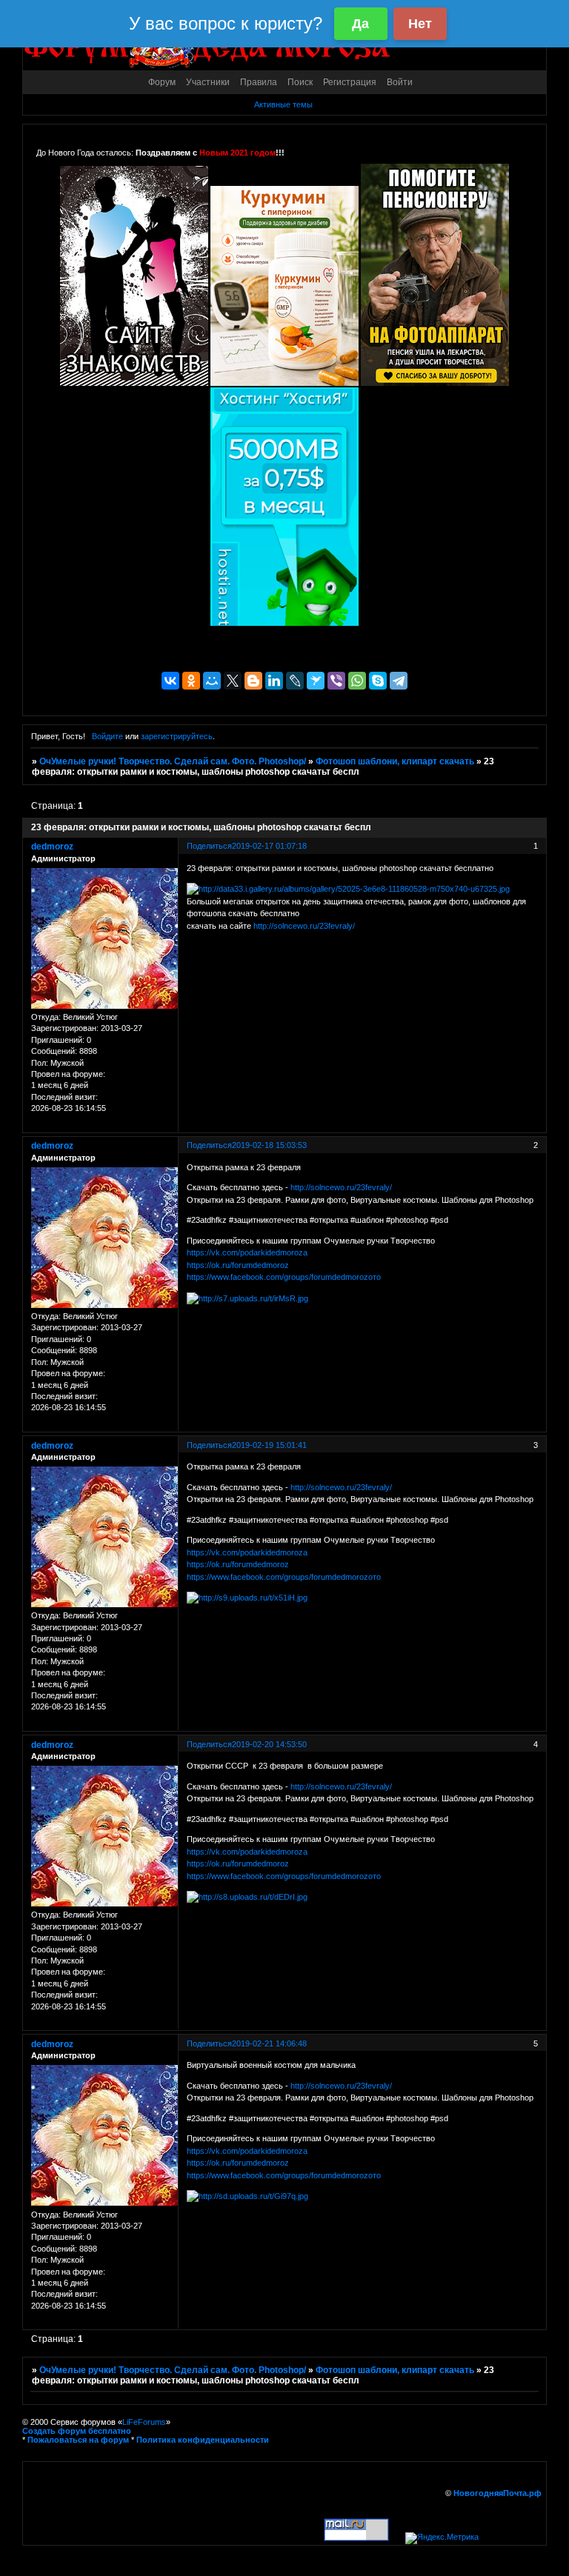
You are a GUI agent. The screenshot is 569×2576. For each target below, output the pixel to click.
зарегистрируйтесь (177, 736)
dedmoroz (52, 847)
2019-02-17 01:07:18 (269, 846)
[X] (233, 681)
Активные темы (283, 104)
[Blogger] (253, 681)
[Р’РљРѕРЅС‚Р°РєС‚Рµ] (170, 681)
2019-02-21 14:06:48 (269, 2043)
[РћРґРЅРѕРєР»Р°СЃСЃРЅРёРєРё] (191, 681)
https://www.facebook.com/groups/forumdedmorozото (284, 1277)
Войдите (107, 736)
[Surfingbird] (316, 681)
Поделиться (209, 846)
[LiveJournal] (295, 681)
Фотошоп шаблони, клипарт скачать (395, 761)
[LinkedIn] (274, 681)
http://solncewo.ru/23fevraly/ (304, 926)
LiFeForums (144, 2422)
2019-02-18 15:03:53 (269, 1145)
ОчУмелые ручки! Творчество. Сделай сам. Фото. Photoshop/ (173, 761)
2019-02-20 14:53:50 (269, 1744)
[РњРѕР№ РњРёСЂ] (212, 681)
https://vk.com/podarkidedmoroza (247, 1252)
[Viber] (336, 681)
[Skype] (378, 681)
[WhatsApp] (357, 681)
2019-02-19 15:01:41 (269, 1445)
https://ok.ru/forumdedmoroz (238, 1265)
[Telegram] (399, 681)
